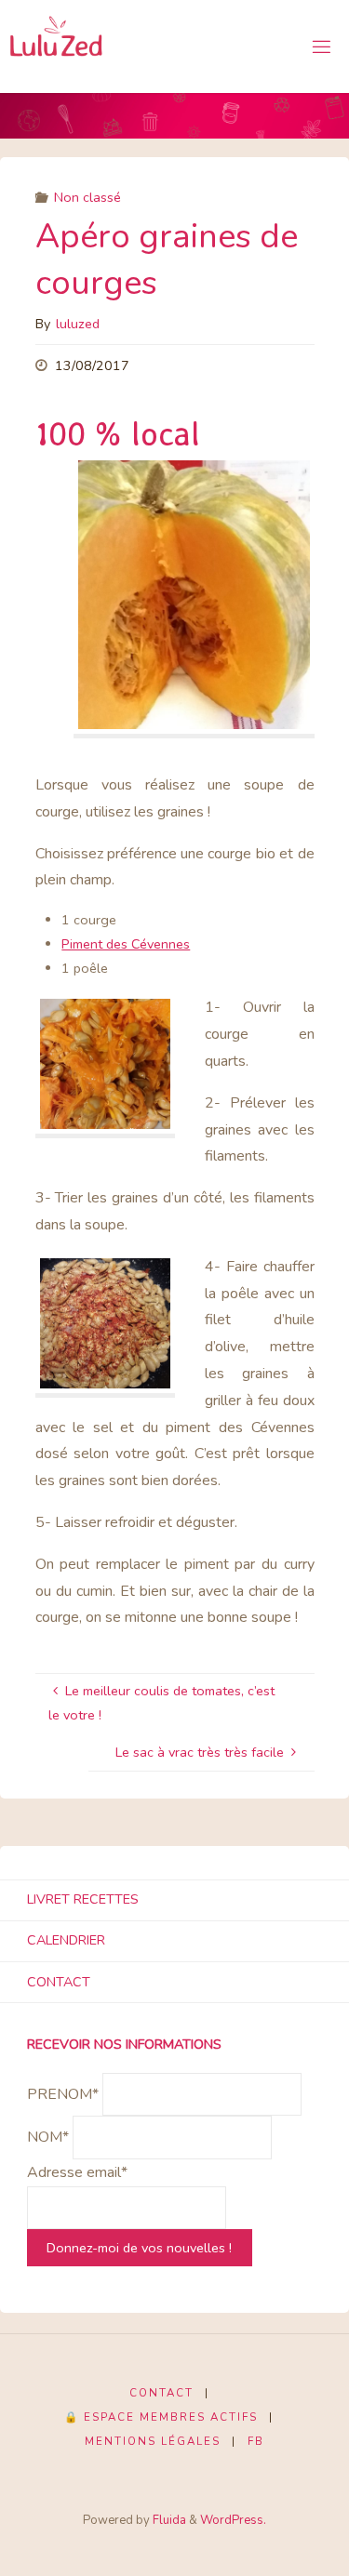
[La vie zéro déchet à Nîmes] (57, 46)
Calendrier (66, 1940)
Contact (59, 1982)
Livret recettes (83, 1899)
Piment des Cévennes (126, 944)
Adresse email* (77, 2172)
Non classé (87, 197)
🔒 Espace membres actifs (161, 2417)
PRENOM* (63, 2094)
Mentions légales (153, 2441)
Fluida (168, 2520)
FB (256, 2441)
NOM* (48, 2138)
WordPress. (233, 2520)
